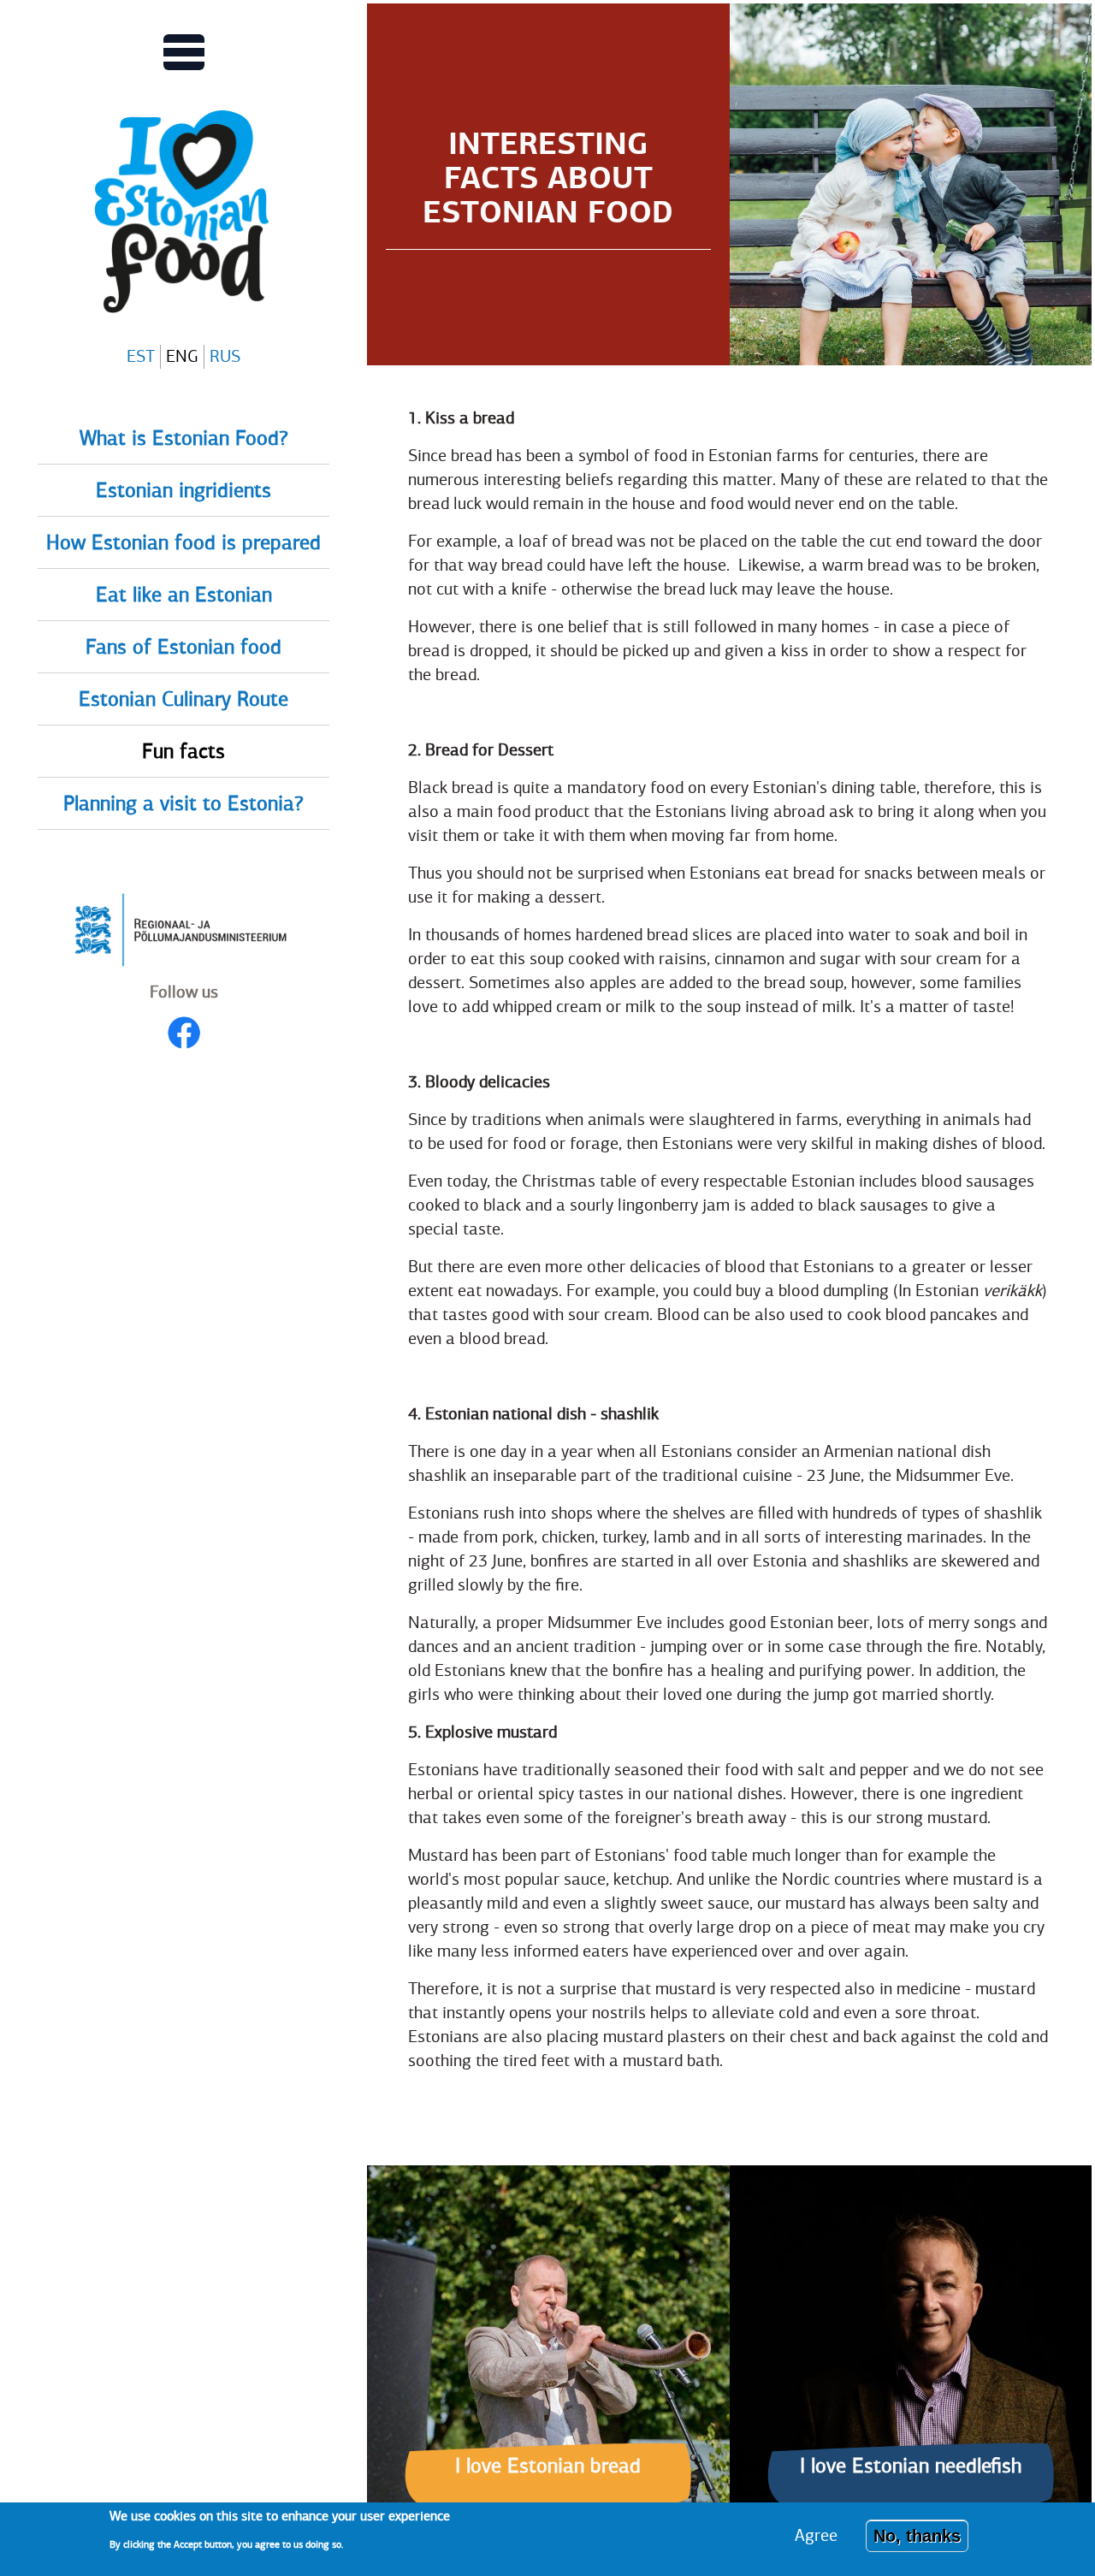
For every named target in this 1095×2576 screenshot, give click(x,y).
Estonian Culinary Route (183, 700)
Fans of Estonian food (183, 648)
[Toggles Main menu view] (184, 52)
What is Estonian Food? (184, 439)
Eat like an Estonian (184, 595)
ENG (182, 356)
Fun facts (183, 752)
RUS (225, 356)
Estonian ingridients (183, 491)
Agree (816, 2535)
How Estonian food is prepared (183, 543)
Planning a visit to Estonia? (183, 804)
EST (141, 356)
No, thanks (917, 2536)
